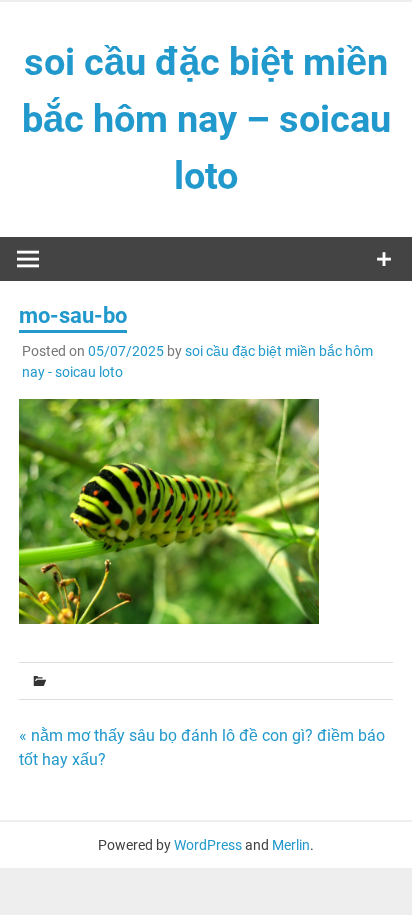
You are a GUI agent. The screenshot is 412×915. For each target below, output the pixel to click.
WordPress (208, 845)
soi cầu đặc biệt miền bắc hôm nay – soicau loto (206, 119)
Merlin (291, 845)
